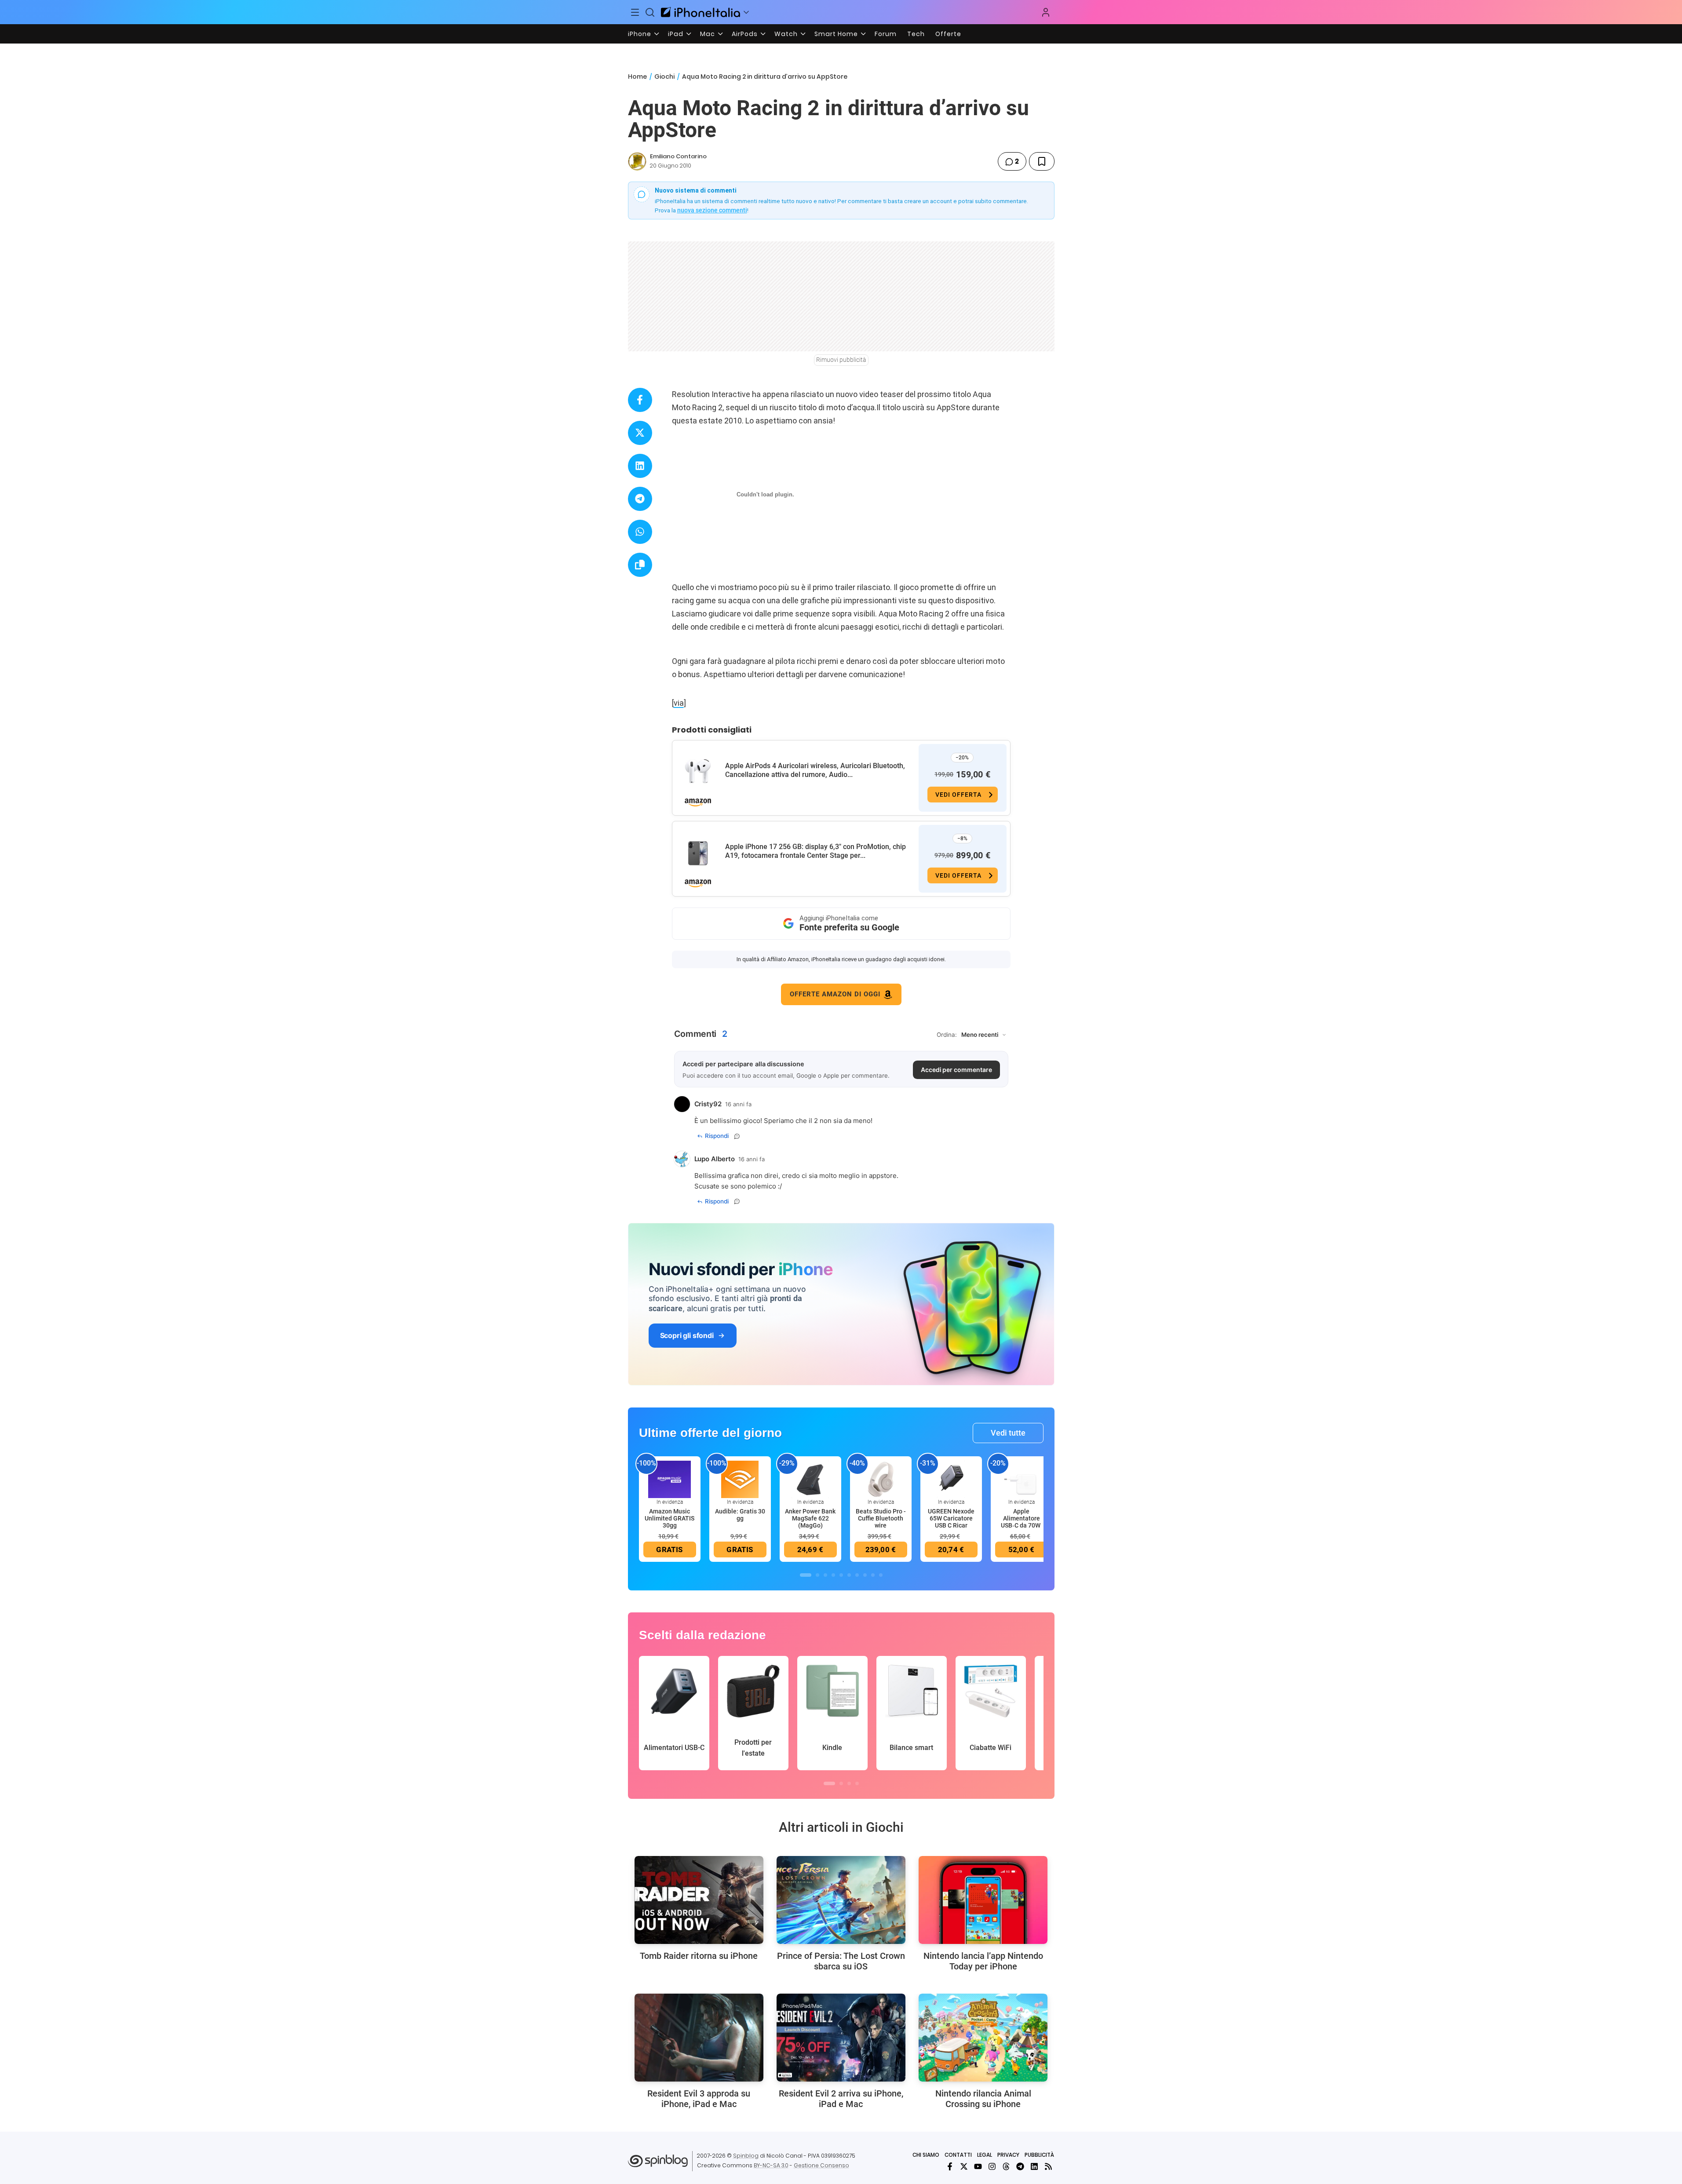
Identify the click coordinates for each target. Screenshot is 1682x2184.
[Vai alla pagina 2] (817, 1575)
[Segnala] (737, 1136)
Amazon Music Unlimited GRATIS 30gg (670, 1518)
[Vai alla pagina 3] (825, 1575)
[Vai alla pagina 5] (841, 1575)
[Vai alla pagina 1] (806, 1575)
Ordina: (947, 1035)
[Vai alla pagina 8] (865, 1575)
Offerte (948, 34)
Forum (886, 34)
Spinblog (746, 2156)
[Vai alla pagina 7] (857, 1575)
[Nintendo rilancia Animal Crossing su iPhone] (983, 2038)
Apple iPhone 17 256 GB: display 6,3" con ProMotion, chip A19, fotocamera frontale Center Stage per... (815, 851)
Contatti (958, 2155)
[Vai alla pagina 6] (849, 1575)
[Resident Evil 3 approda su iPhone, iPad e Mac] (699, 2038)
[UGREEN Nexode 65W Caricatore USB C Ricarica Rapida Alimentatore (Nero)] (951, 1479)
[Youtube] (978, 2166)
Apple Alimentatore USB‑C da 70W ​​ (1021, 1518)
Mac (708, 34)
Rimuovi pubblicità (841, 360)
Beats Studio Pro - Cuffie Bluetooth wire (881, 1518)
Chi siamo (926, 2155)
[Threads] (1006, 2166)
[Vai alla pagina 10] (881, 1575)
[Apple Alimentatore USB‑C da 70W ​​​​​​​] (1022, 1479)
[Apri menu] (746, 12)
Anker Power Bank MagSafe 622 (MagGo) (810, 1518)
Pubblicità (1039, 2155)
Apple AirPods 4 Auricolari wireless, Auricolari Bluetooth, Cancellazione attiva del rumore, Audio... (815, 770)
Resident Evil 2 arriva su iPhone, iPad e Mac (841, 2099)
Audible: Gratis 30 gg (740, 1515)
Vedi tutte (1008, 1433)
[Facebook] (950, 2166)
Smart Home (836, 34)
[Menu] (635, 12)
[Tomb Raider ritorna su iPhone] (699, 1900)
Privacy (1008, 2155)
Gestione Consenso (821, 2165)
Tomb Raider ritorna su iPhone (699, 1956)
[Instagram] (992, 2166)
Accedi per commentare (956, 1070)
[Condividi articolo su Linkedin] (640, 466)
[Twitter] (964, 2166)
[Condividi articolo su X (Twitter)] (640, 433)
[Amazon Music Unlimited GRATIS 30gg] (670, 1479)
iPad (676, 34)
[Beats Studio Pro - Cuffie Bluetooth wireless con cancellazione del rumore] (881, 1479)
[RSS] (1048, 2166)
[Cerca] (650, 12)
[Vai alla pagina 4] (833, 1575)
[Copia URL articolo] (640, 565)
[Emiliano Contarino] (637, 161)
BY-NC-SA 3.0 (771, 2165)
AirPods (745, 34)
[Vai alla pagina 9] (873, 1575)
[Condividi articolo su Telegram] (640, 499)
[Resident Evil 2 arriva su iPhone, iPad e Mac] (841, 2038)
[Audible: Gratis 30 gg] (740, 1479)
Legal (985, 2155)
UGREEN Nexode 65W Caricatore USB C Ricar (951, 1518)
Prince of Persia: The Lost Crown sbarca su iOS (841, 1961)
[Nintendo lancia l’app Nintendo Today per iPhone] (983, 1900)
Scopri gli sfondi (687, 1335)
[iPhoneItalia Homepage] (701, 12)
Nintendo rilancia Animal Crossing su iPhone (983, 2099)
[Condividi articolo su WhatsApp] (640, 532)
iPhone (640, 34)
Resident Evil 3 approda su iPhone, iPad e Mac (699, 2099)
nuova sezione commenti (712, 210)
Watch (786, 34)
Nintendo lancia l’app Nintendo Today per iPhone (983, 1961)
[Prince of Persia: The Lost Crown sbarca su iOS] (841, 1900)
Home (637, 77)
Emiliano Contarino (678, 156)
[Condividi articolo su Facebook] (640, 400)
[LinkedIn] (1034, 2166)
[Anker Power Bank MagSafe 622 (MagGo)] (810, 1479)
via (679, 703)
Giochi (664, 77)
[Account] (1046, 12)
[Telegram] (1020, 2166)
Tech (916, 34)
